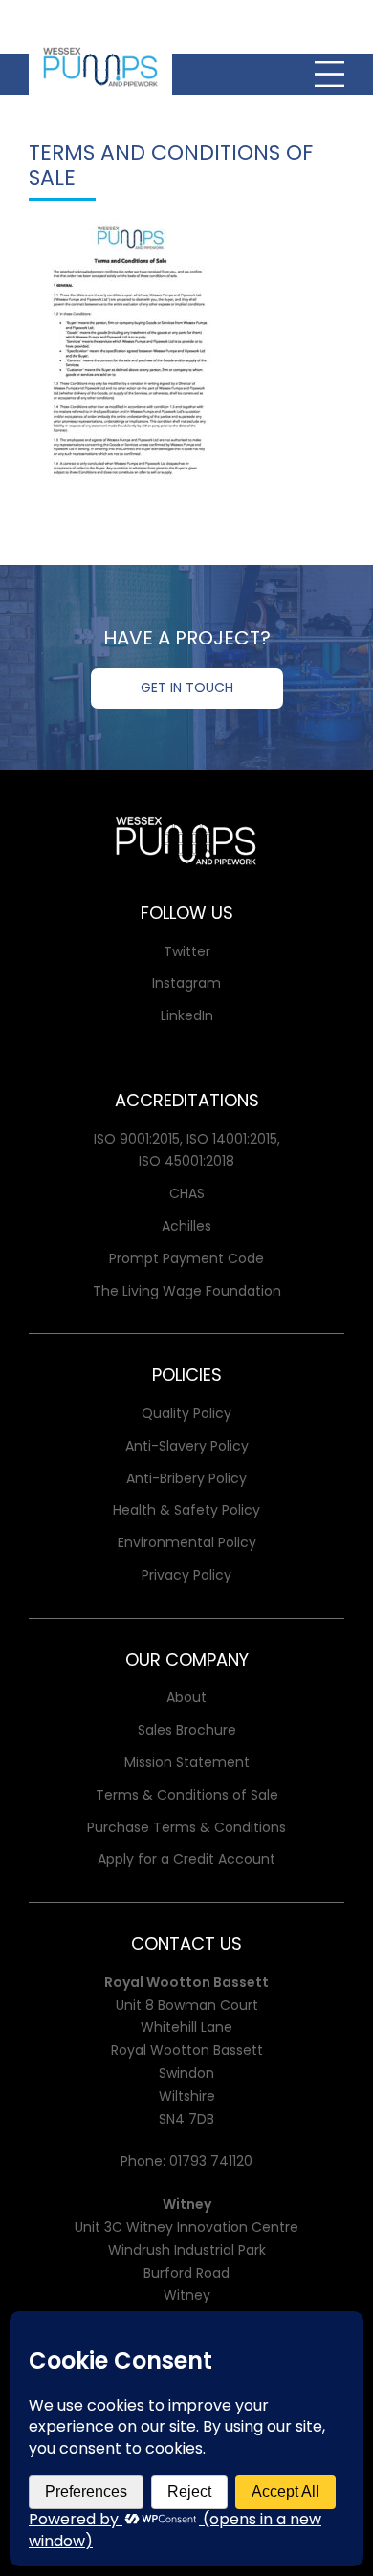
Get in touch (187, 688)
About (186, 1697)
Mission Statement (187, 1762)
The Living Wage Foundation (187, 1291)
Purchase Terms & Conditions (186, 1827)
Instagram (186, 983)
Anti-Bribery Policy (186, 1478)
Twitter (187, 951)
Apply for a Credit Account (186, 1859)
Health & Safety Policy (186, 1510)
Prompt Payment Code (186, 1258)
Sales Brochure (187, 1730)
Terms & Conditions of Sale (187, 1795)
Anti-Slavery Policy (187, 1446)
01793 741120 (211, 2161)
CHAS (187, 1193)
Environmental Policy (187, 1542)
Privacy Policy (186, 1575)
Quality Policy (186, 1413)
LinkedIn (187, 1015)
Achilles (186, 1226)
